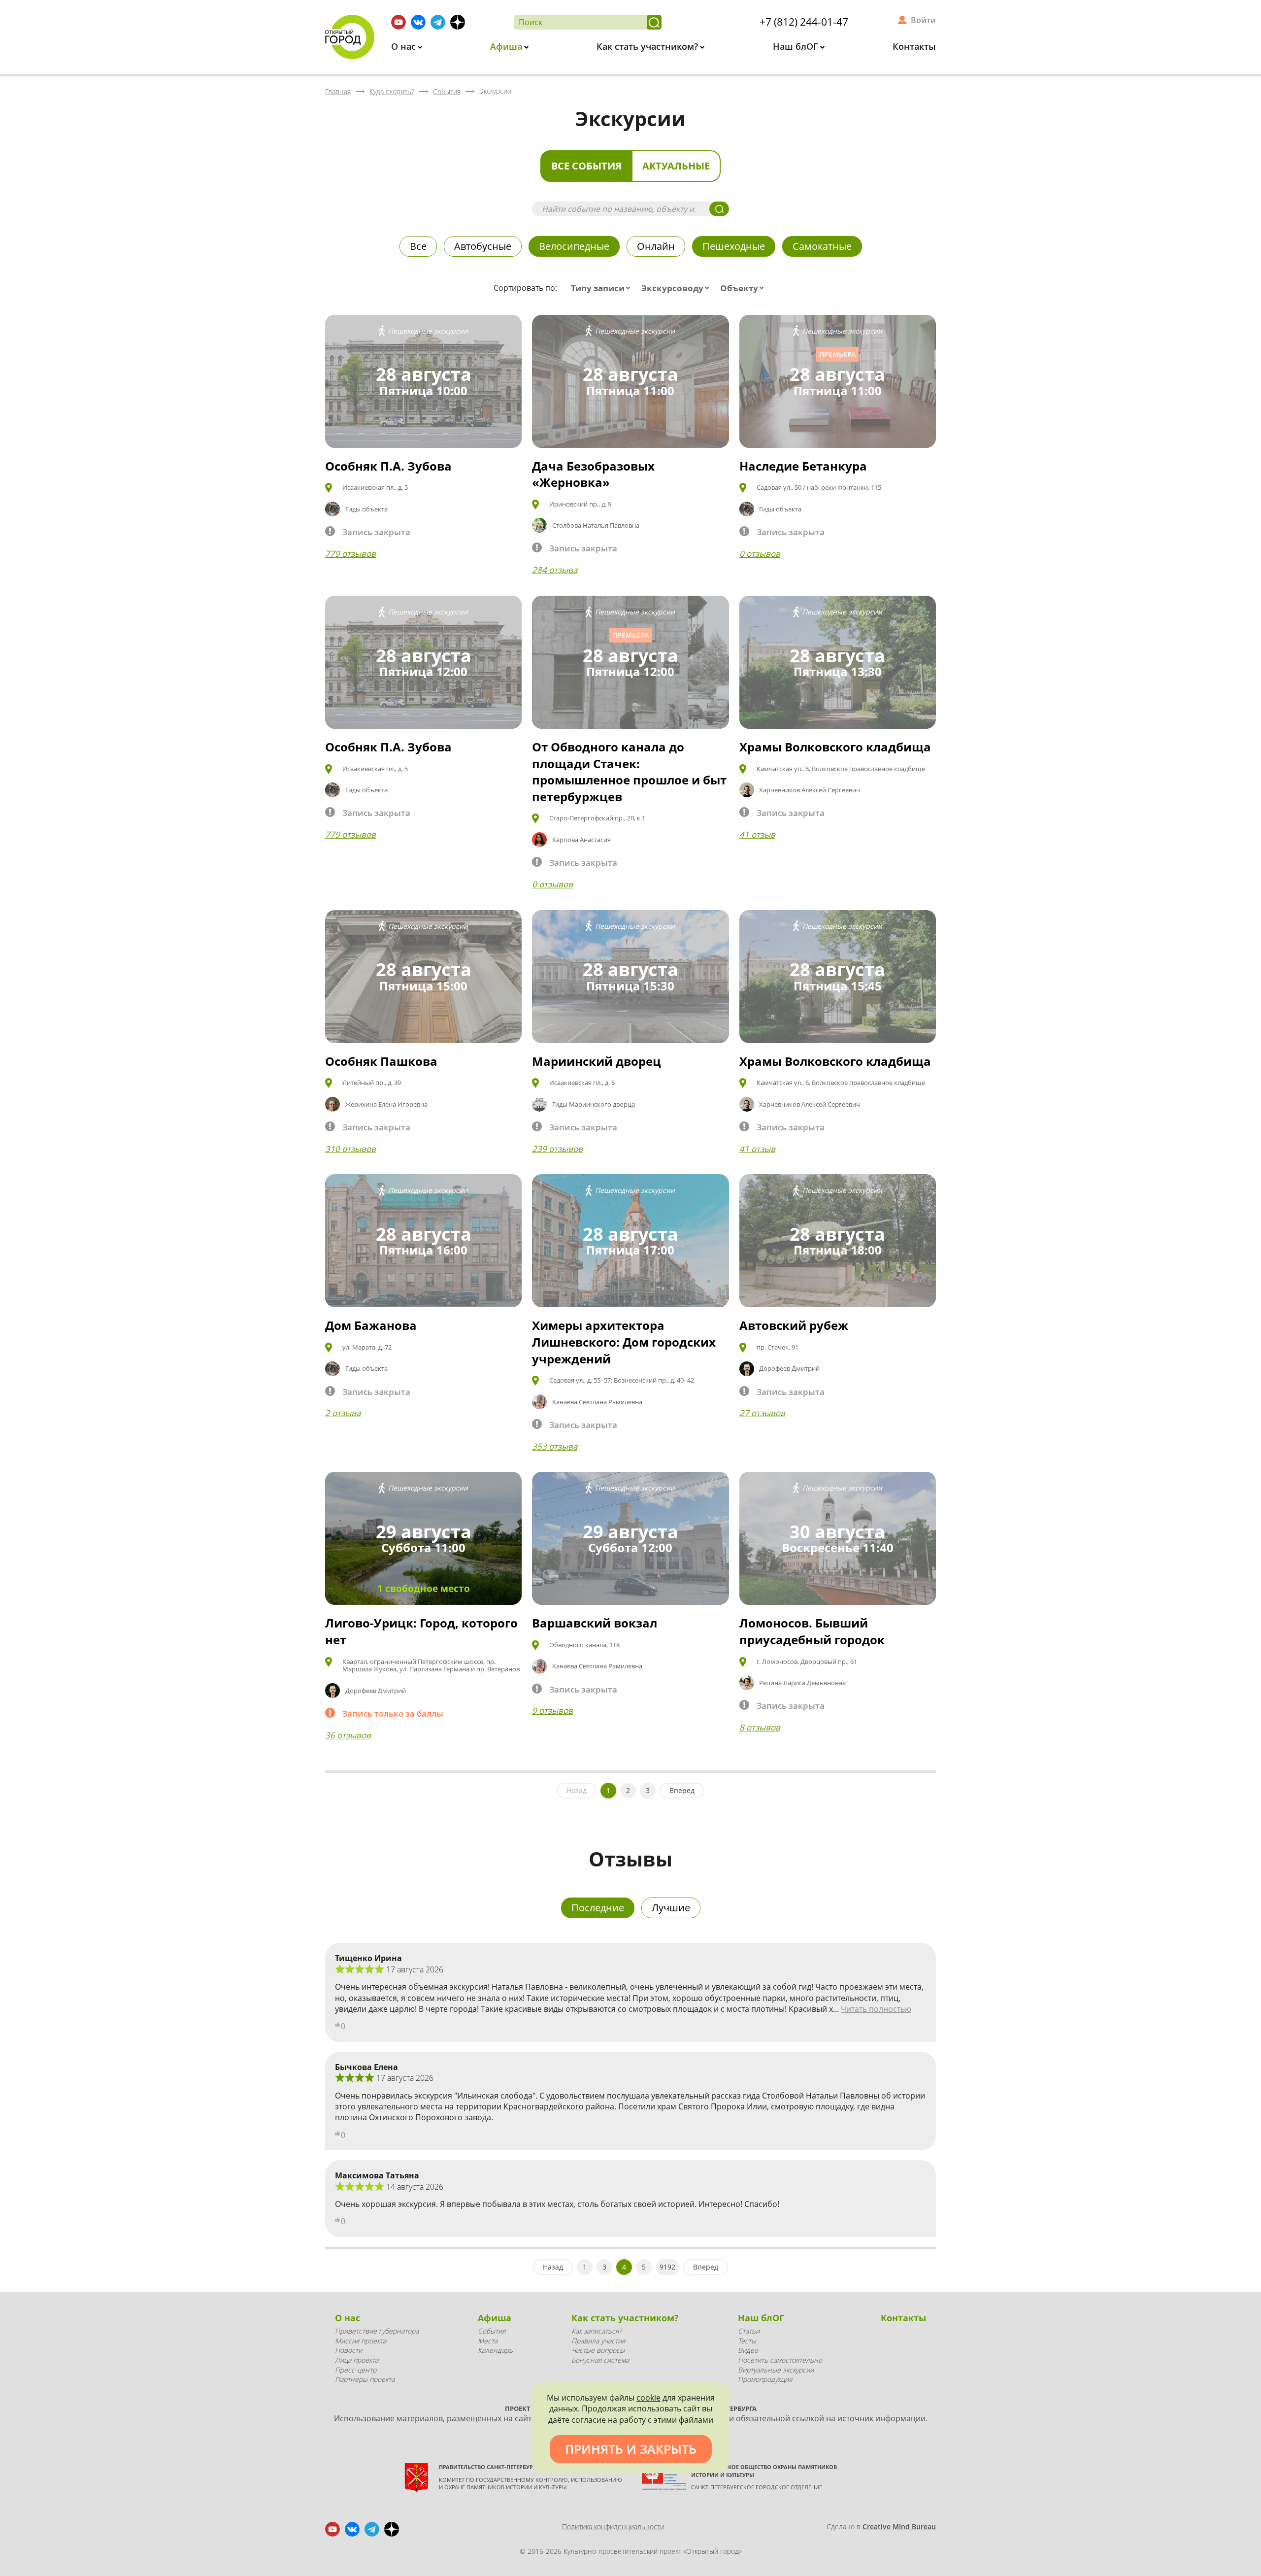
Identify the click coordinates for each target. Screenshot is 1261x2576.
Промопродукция (765, 2379)
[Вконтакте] (418, 22)
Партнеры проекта (365, 2379)
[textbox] (603, 288)
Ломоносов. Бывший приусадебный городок (812, 1631)
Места (488, 2341)
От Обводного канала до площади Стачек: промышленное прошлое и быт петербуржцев (629, 772)
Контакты (914, 46)
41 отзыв (757, 834)
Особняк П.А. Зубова (388, 466)
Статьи (749, 2331)
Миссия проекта (361, 2341)
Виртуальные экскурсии (776, 2370)
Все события (586, 166)
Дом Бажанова (371, 1325)
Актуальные (676, 166)
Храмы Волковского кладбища (835, 747)
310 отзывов (350, 1149)
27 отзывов (762, 1413)
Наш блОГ (797, 46)
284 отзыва (555, 570)
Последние (598, 1908)
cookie (648, 2398)
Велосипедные (574, 246)
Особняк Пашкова (381, 1061)
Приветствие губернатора (377, 2331)
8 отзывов (760, 1727)
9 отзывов (552, 1711)
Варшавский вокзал (595, 1623)
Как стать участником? (648, 46)
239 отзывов (557, 1149)
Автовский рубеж (794, 1325)
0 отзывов (760, 554)
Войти (923, 20)
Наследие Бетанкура (803, 466)
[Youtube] (398, 22)
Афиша (507, 46)
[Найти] (654, 22)
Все (418, 246)
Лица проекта (357, 2360)
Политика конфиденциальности (613, 2526)
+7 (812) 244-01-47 (804, 22)
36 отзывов (348, 1735)
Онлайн (656, 246)
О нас (405, 46)
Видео (748, 2350)
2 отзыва (343, 1413)
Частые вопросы (598, 2350)
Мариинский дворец (597, 1061)
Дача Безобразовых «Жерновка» (593, 474)
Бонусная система (600, 2360)
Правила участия (598, 2341)
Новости (348, 2350)
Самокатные (822, 246)
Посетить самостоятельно (780, 2360)
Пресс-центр (356, 2370)
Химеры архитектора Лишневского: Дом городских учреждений (624, 1342)
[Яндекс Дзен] (458, 22)
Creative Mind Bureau (899, 2526)
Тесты (747, 2341)
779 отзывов (350, 554)
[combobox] (603, 288)
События (492, 2331)
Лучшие (671, 1908)
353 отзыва (555, 1446)
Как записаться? (597, 2331)
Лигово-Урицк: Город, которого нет (421, 1631)
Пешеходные (734, 246)
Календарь (495, 2350)
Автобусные (483, 246)
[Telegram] (438, 22)
